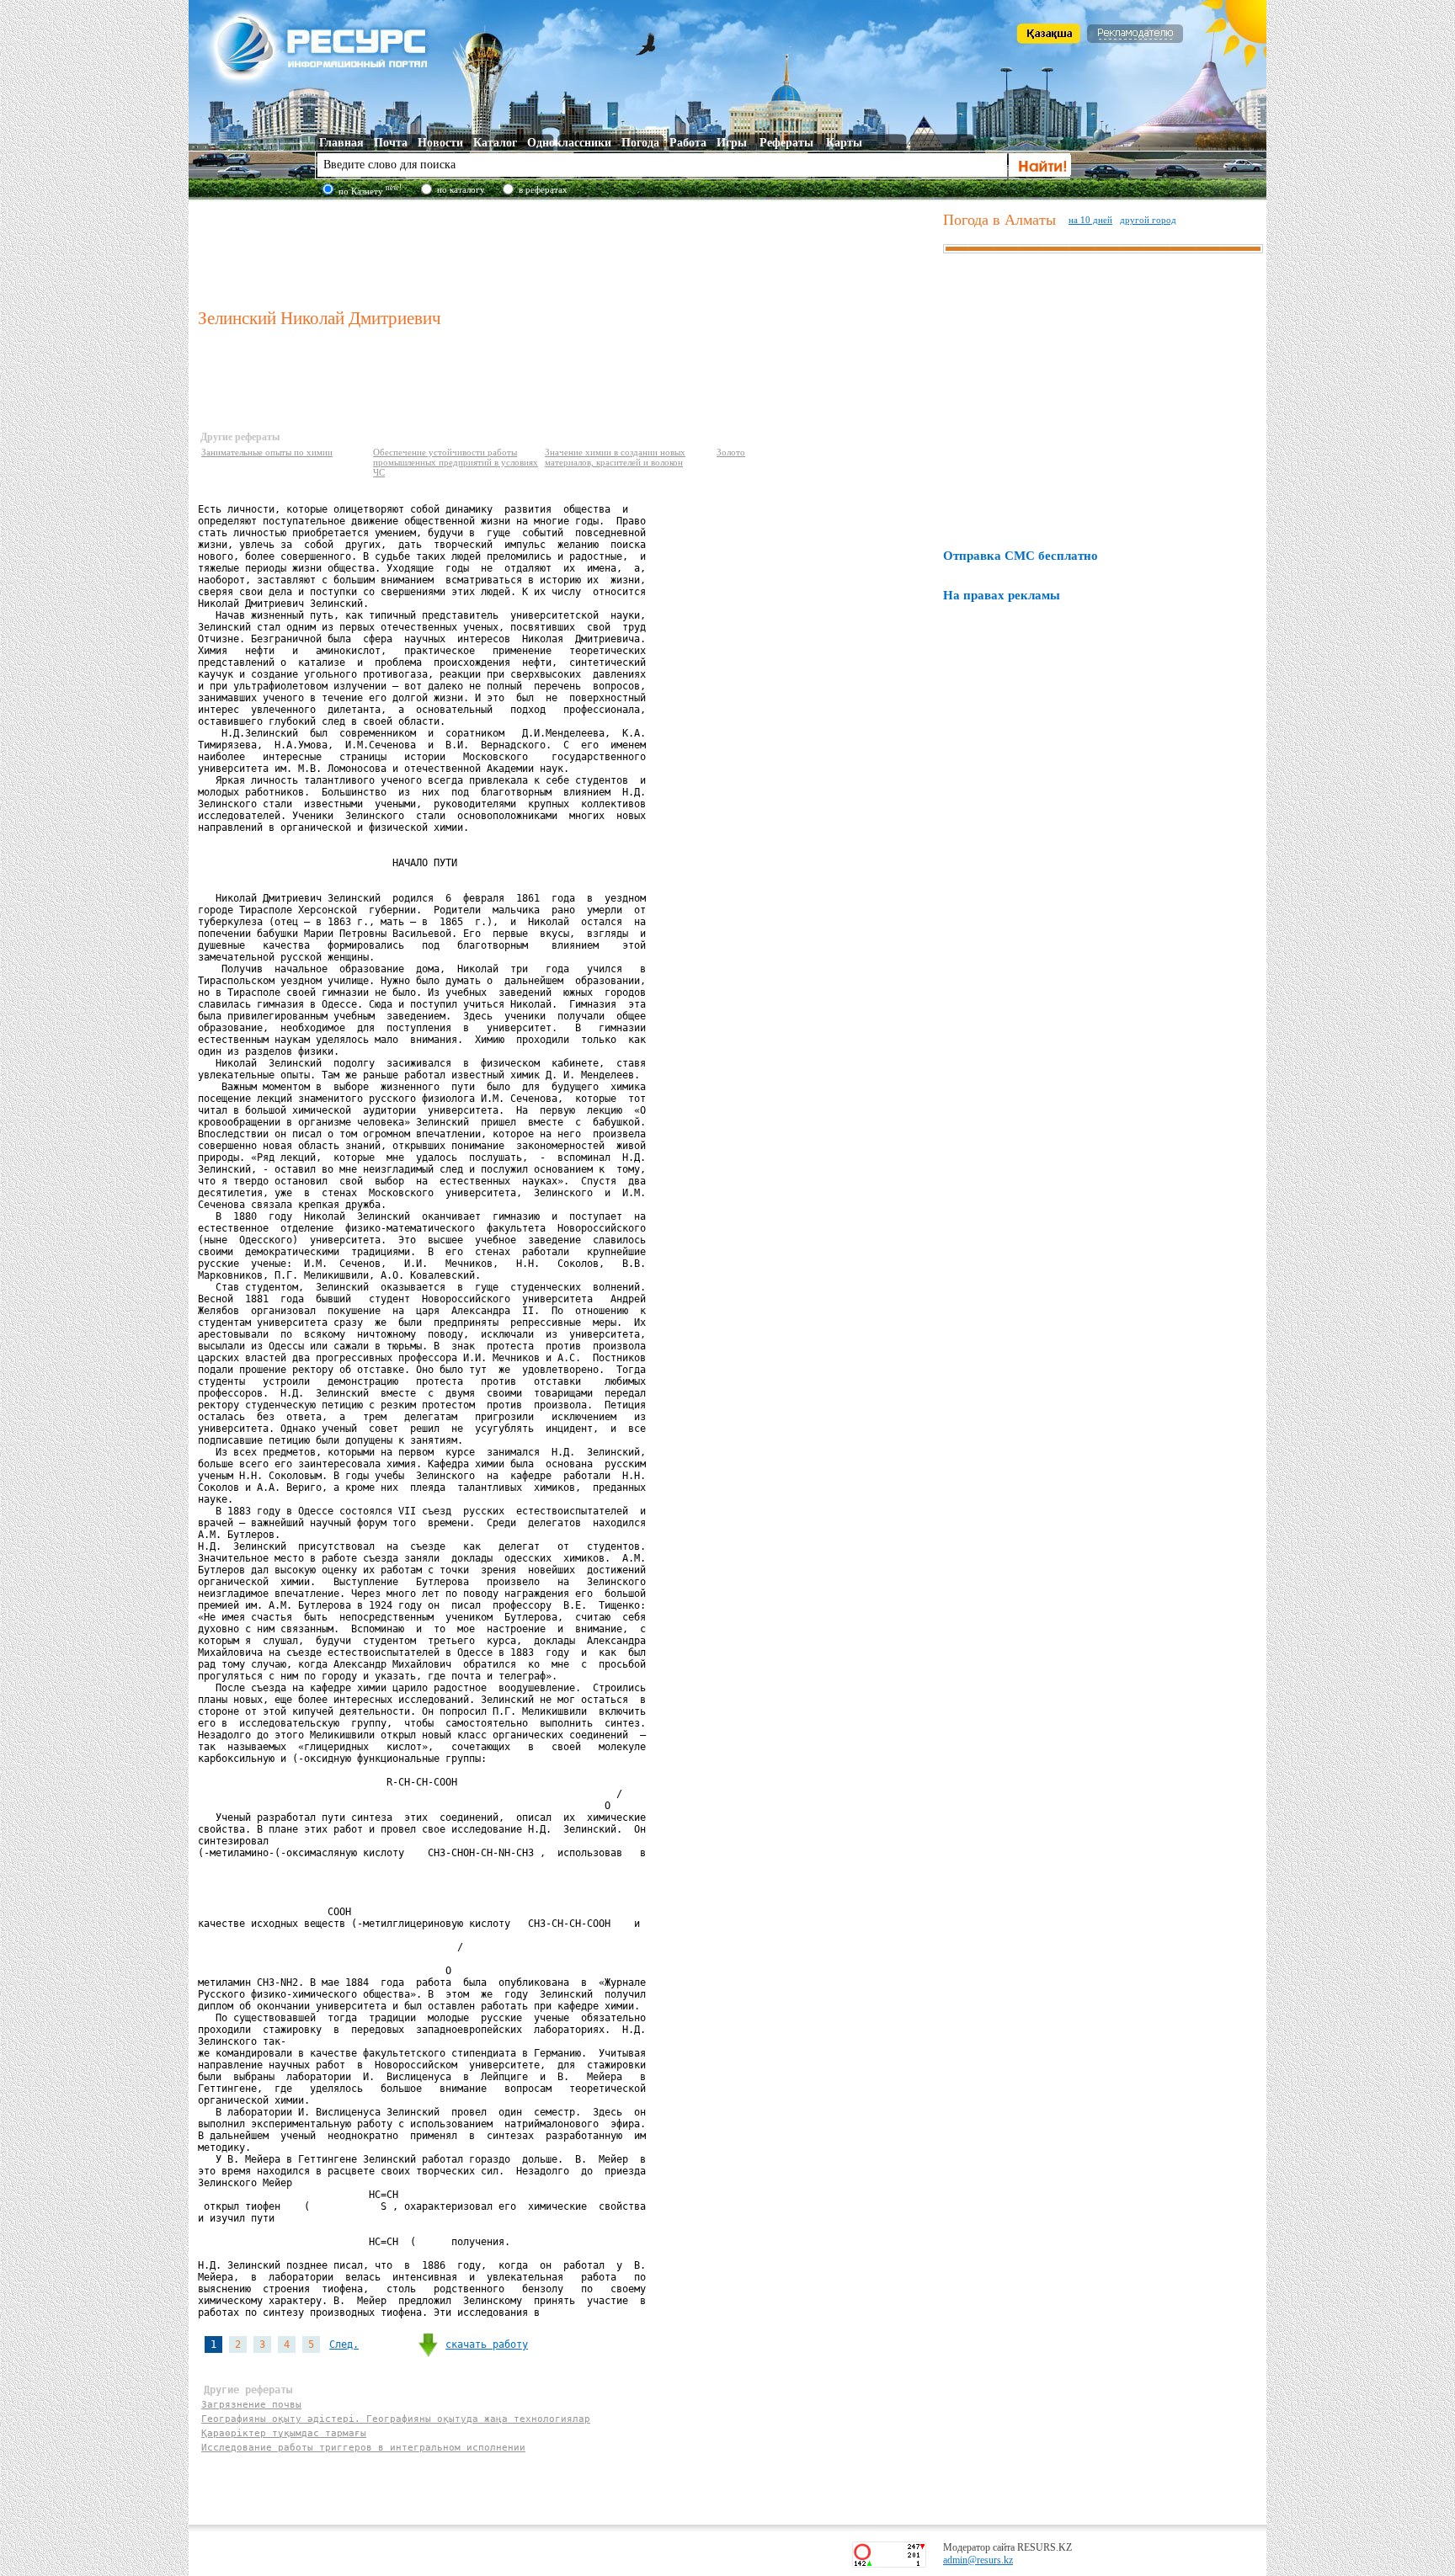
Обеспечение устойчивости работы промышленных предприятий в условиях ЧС (456, 462)
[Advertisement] (567, 252)
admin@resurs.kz (978, 2560)
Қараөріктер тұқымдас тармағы (284, 2433)
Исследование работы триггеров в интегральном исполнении (363, 2448)
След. (344, 2344)
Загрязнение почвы (251, 2405)
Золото (731, 452)
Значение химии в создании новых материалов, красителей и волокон (615, 457)
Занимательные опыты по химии (267, 452)
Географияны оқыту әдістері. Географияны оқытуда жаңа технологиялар (396, 2419)
